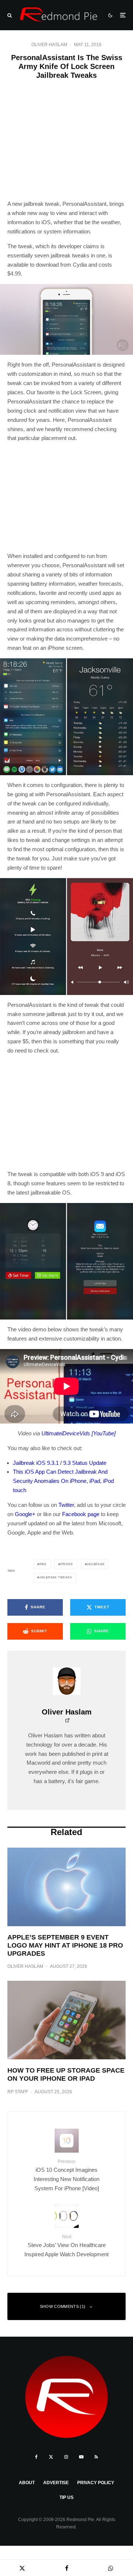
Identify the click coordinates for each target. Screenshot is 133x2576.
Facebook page (81, 1514)
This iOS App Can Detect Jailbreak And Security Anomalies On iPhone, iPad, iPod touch (63, 1481)
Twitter (66, 1505)
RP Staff (18, 2092)
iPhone (67, 1564)
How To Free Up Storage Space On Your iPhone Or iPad (66, 2074)
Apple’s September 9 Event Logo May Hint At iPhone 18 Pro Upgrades (65, 1945)
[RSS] (96, 2457)
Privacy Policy (96, 2483)
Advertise (56, 2483)
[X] (51, 2457)
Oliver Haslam (49, 45)
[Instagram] (66, 2457)
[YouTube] (81, 2457)
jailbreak (95, 1564)
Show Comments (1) (63, 2306)
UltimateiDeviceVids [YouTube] (79, 1433)
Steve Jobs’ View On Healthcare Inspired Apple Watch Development (66, 2246)
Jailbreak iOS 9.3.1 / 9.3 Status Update (60, 1463)
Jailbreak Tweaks (56, 1578)
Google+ (25, 1514)
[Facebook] (36, 2457)
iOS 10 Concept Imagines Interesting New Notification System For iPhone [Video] (66, 2175)
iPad (43, 1564)
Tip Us (66, 2497)
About (27, 2483)
